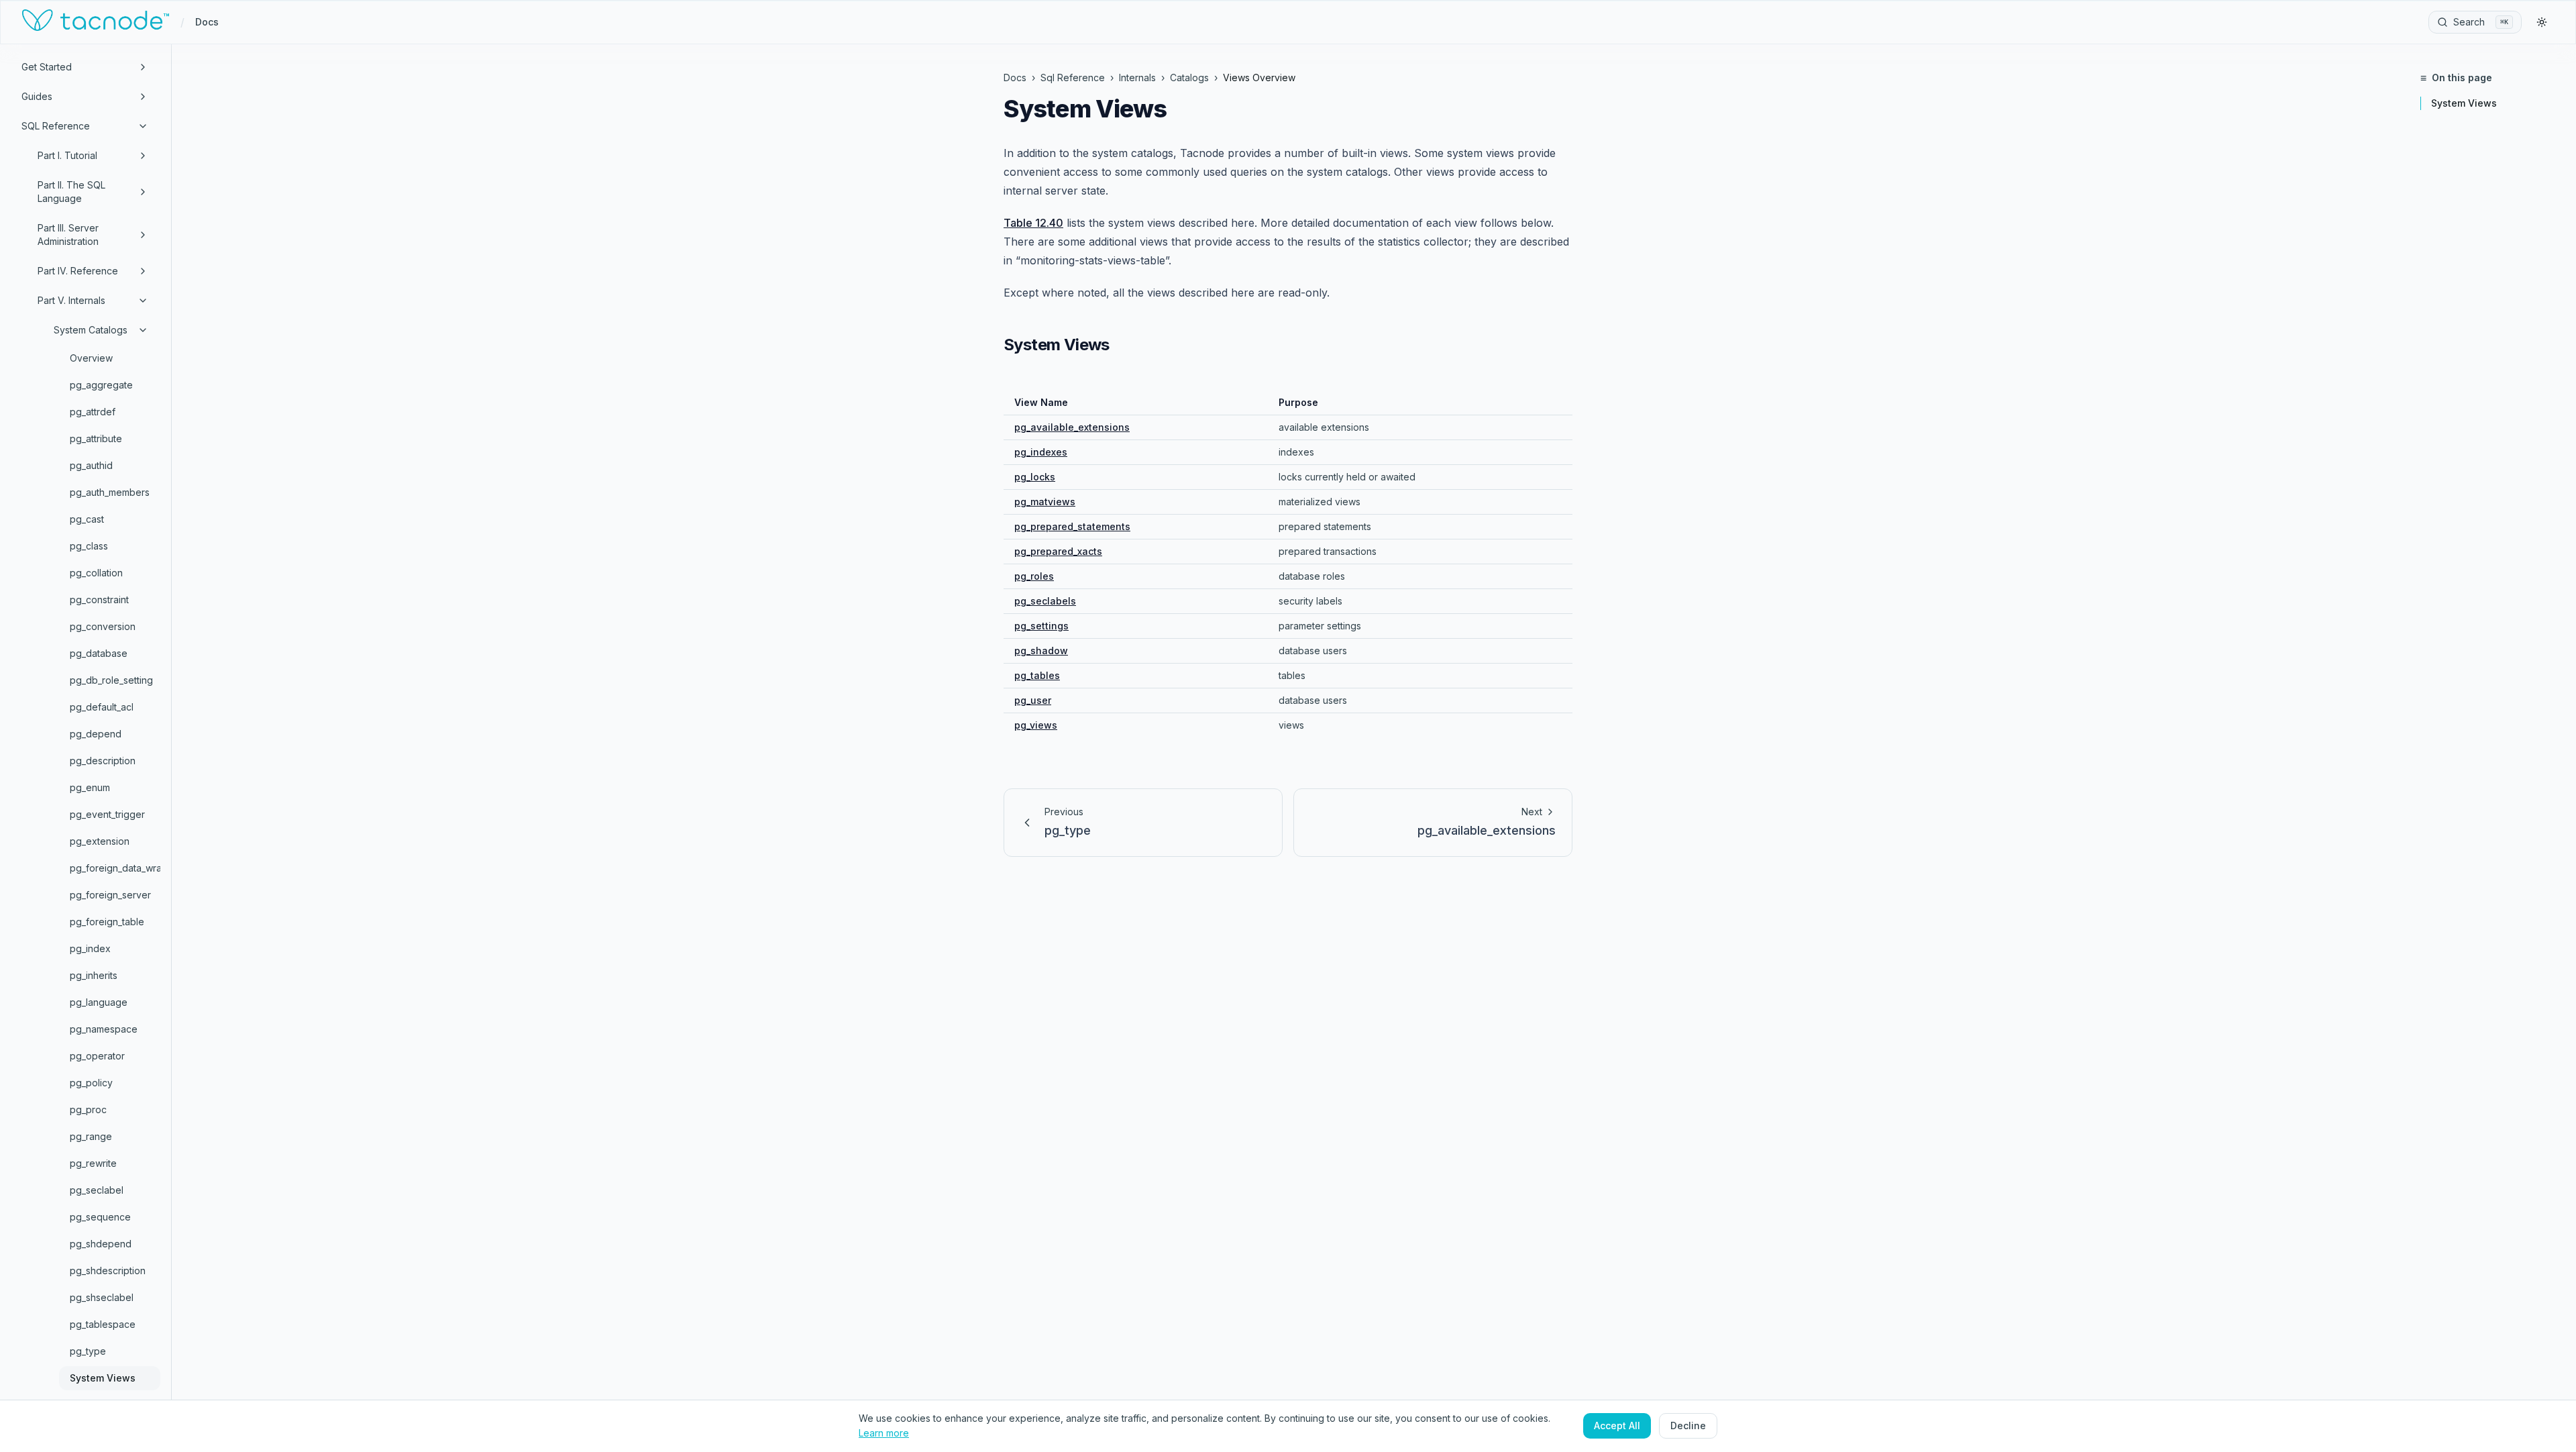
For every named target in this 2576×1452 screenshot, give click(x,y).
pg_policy (91, 1083)
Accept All (1617, 1425)
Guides (37, 96)
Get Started (47, 67)
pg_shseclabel (102, 1297)
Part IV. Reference (78, 271)
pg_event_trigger (107, 814)
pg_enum (90, 787)
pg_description (103, 761)
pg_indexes (1041, 452)
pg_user (1033, 700)
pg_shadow (1041, 651)
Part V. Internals (71, 300)
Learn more (884, 1433)
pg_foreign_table (107, 922)
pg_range (91, 1136)
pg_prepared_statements (1072, 526)
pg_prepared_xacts (1058, 551)
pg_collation (96, 573)
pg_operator (97, 1056)
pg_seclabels (1045, 601)
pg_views (1036, 725)
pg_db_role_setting (111, 680)
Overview (91, 358)
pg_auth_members (110, 492)
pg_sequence (100, 1217)
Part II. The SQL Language (71, 192)
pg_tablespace (103, 1324)
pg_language (99, 1002)
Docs (207, 22)
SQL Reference (56, 126)
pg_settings (1041, 626)
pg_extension (100, 841)
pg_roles (1034, 576)
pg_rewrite (93, 1163)
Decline (1688, 1425)
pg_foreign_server (110, 895)
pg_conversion (103, 626)
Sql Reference (1073, 77)
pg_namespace (104, 1029)
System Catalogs (91, 330)
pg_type (88, 1351)
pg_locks (1035, 477)
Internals (1137, 77)
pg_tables (1037, 675)
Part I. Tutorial (67, 155)
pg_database (99, 653)
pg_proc (88, 1109)
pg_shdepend (101, 1244)
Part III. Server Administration (68, 235)
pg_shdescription (108, 1270)
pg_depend (96, 734)
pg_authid (91, 465)
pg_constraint (99, 600)
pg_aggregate (101, 385)
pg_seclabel (97, 1190)
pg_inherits (94, 975)
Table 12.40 (1033, 223)
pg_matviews (1045, 502)
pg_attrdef (93, 412)
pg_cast (87, 519)
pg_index (90, 948)
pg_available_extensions (1072, 427)
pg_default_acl (102, 707)
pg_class (89, 546)
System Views (103, 1378)
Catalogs (1189, 77)
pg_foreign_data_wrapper (115, 868)
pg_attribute (96, 438)
